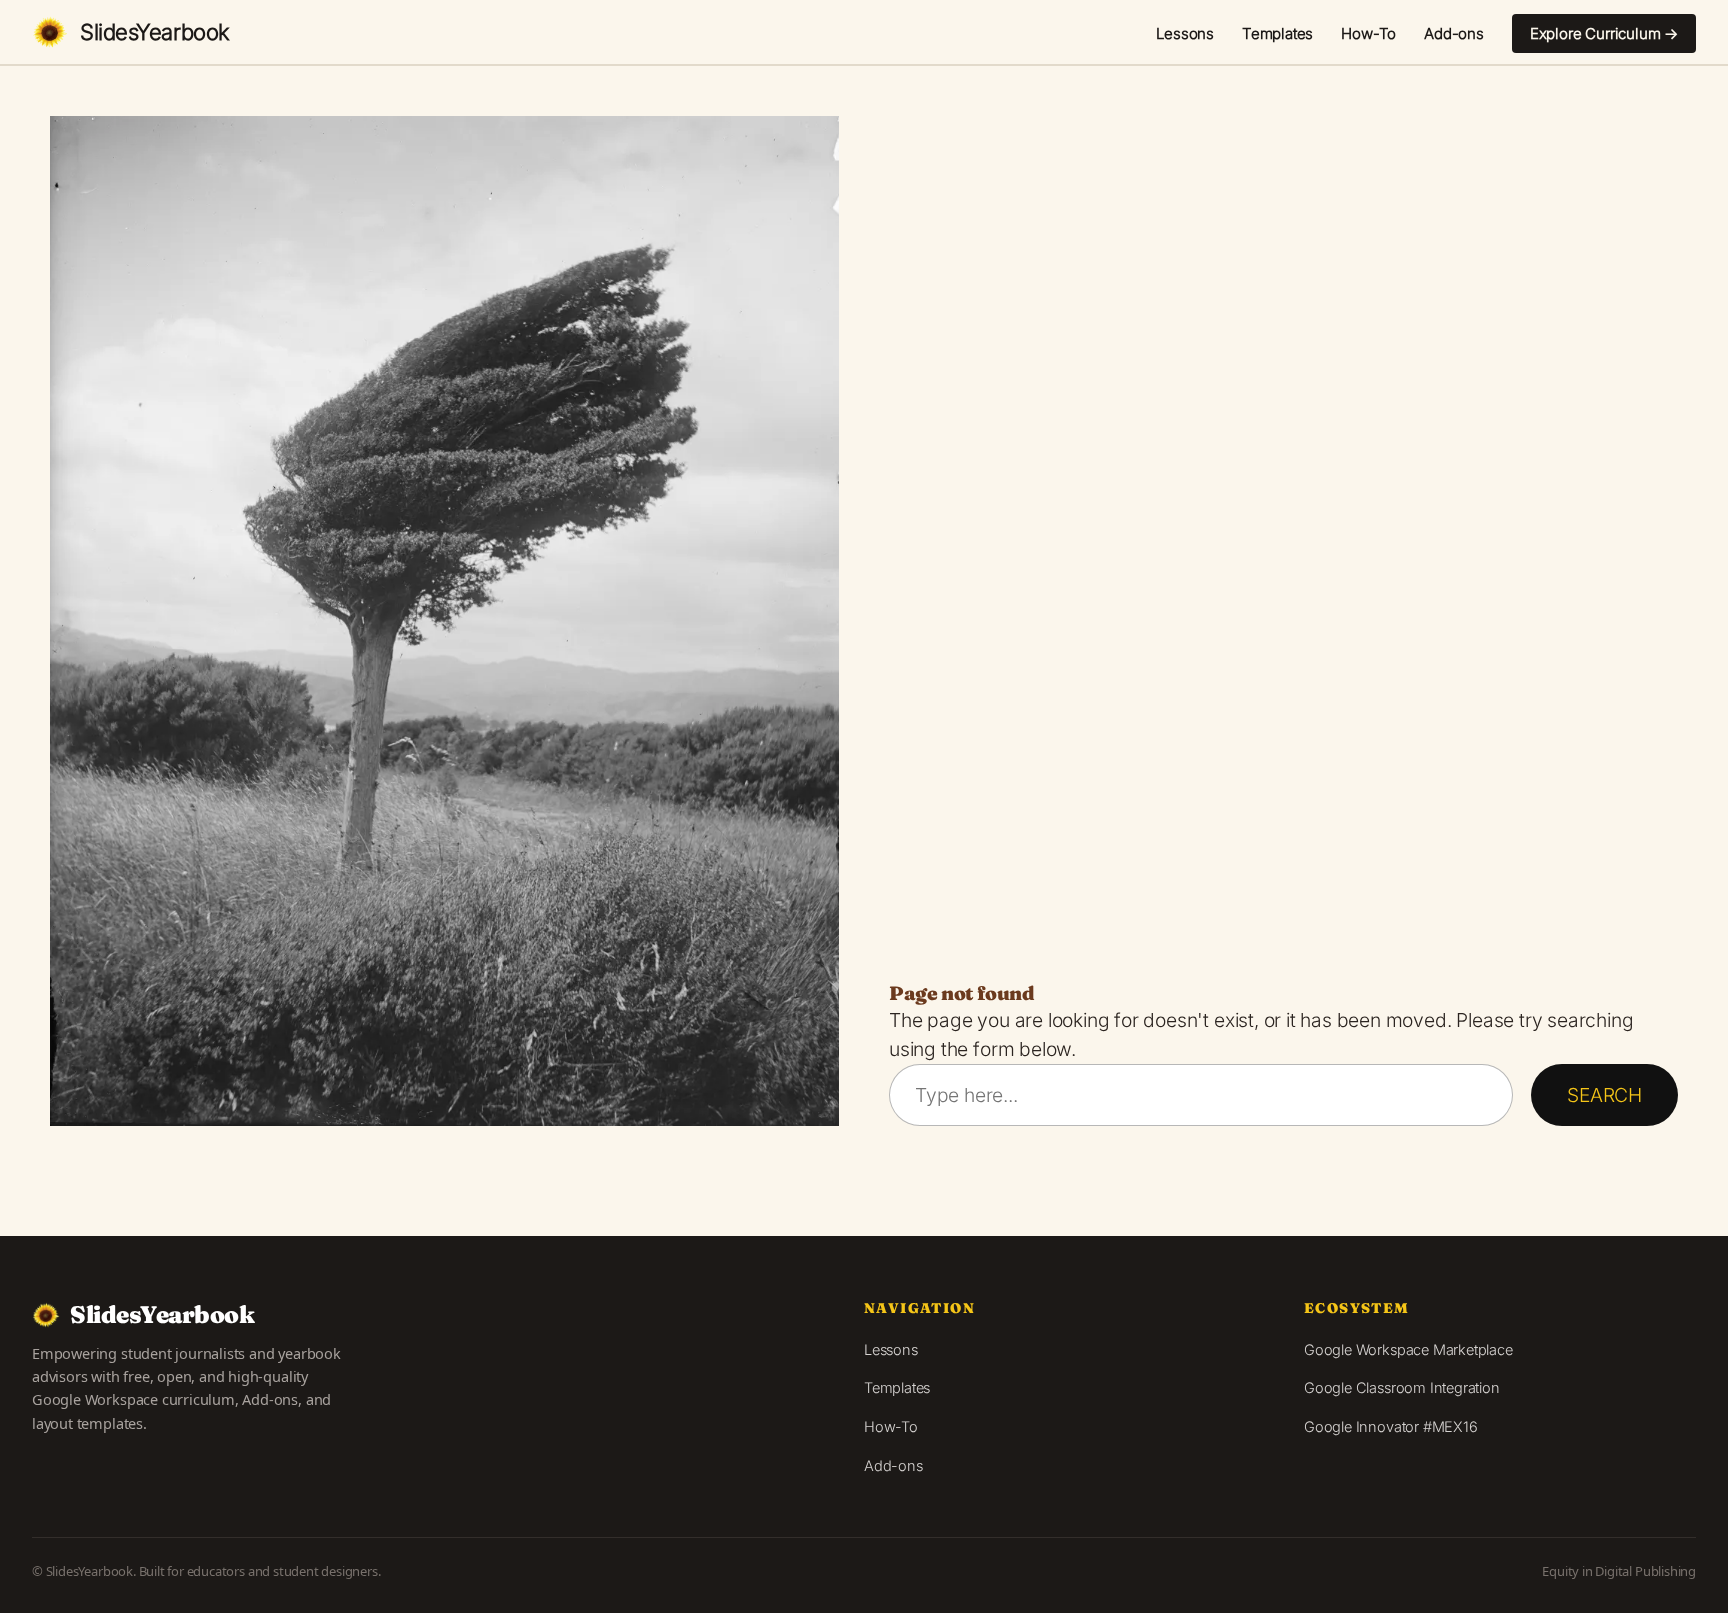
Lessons (1185, 33)
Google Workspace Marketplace (1408, 1349)
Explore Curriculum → (1604, 33)
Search (1604, 1095)
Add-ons (1454, 33)
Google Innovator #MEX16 (1391, 1426)
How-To (1368, 33)
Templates (1277, 33)
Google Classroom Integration (1402, 1387)
